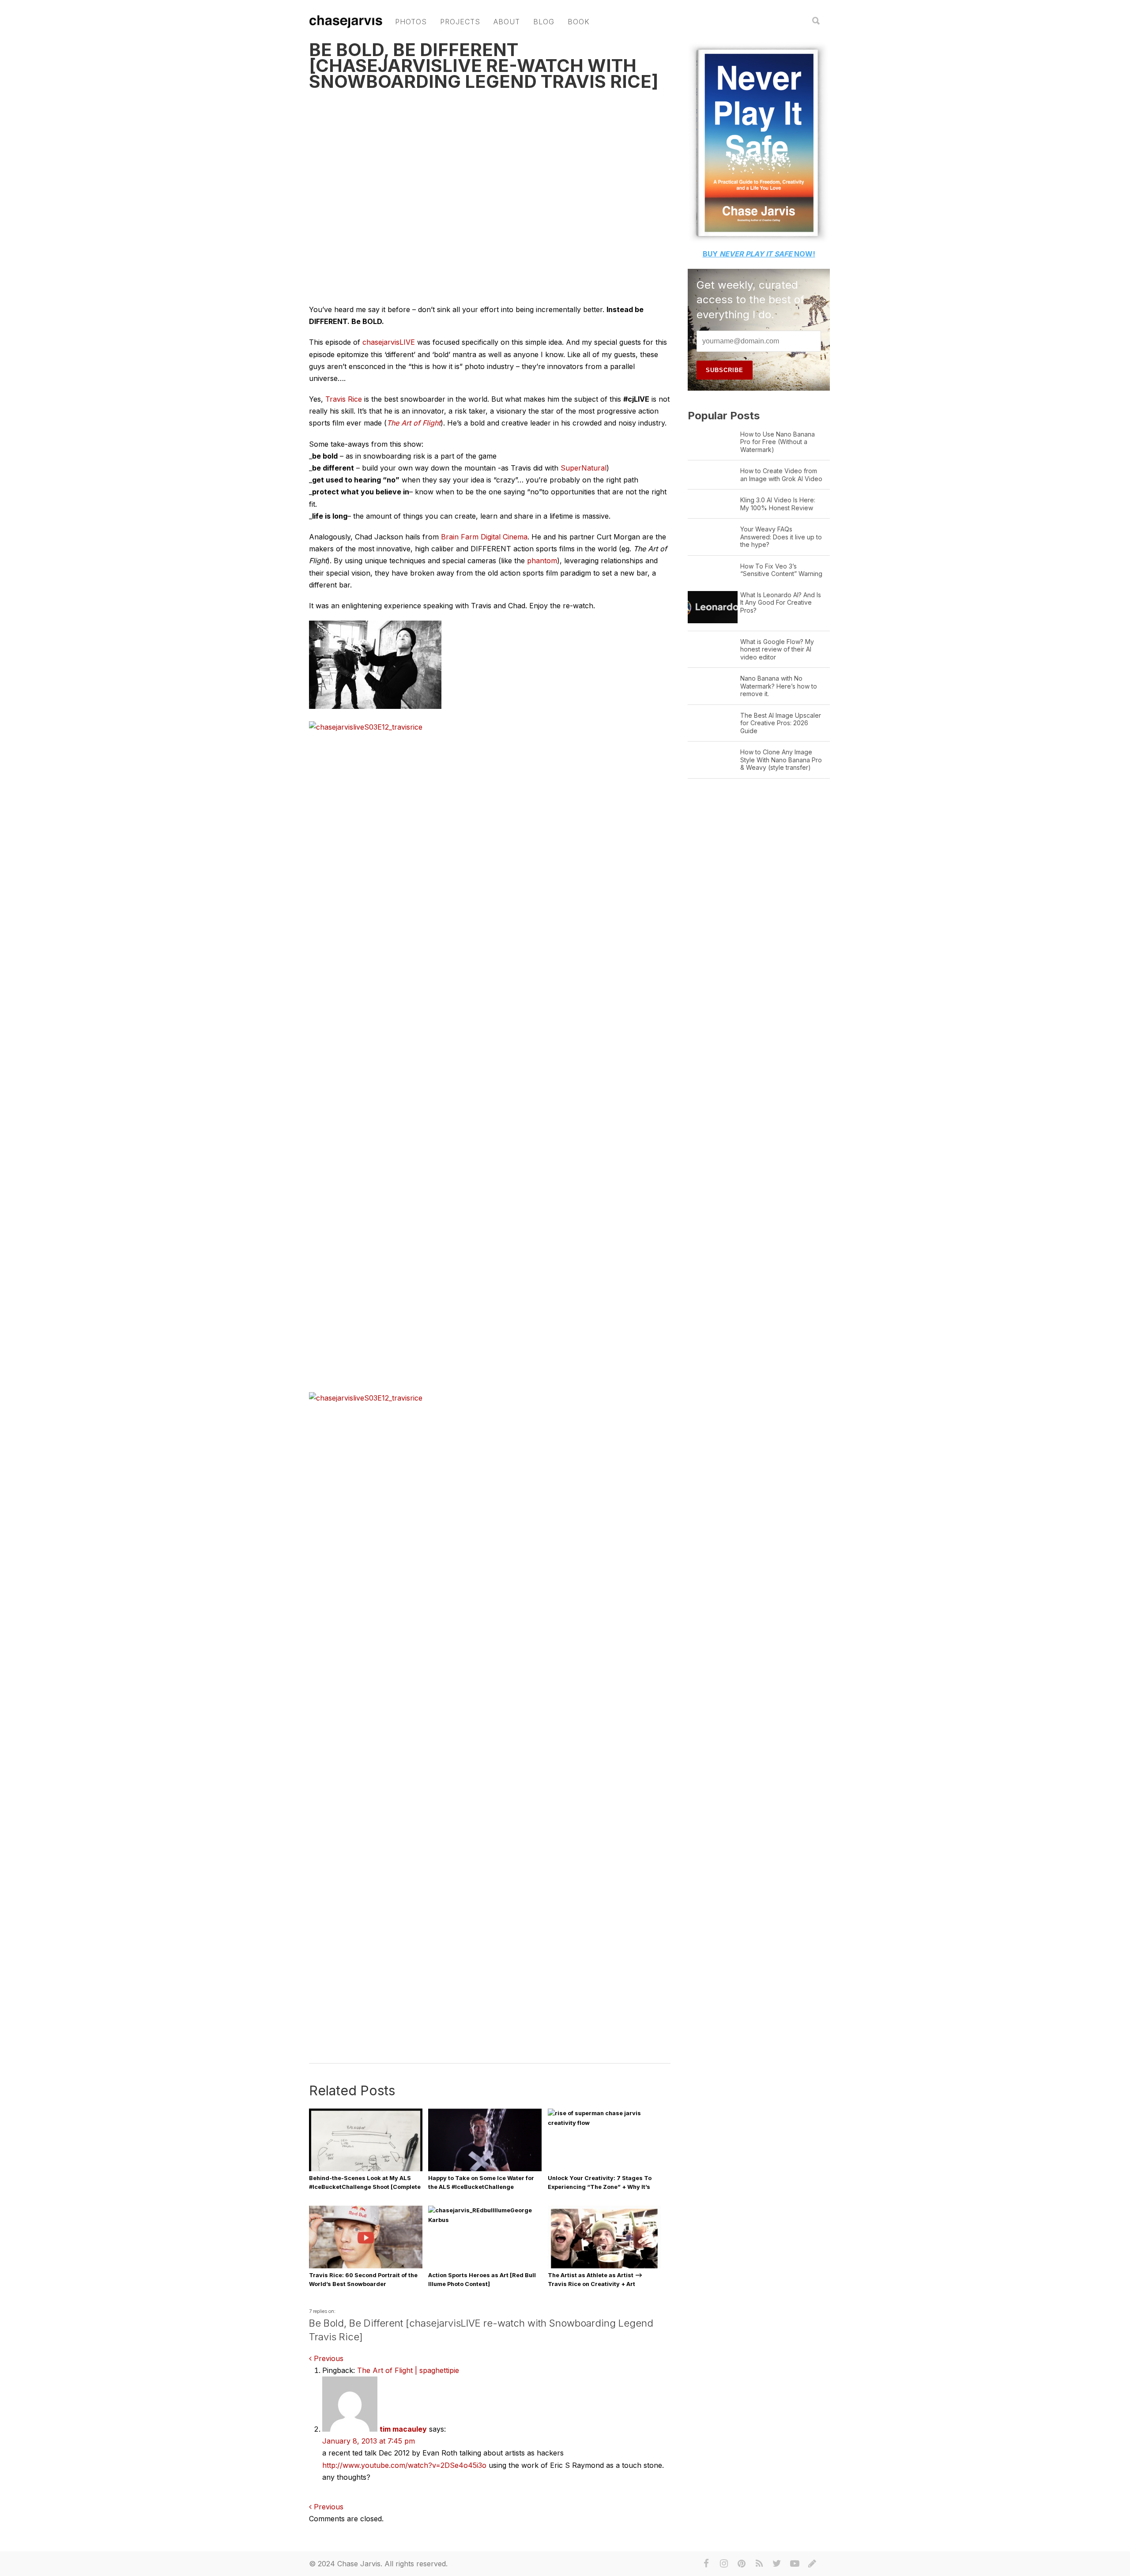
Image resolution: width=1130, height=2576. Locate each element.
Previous (328, 2358)
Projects (460, 22)
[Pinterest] (742, 2564)
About (507, 22)
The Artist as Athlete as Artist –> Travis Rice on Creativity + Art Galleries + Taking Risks (595, 2284)
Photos (411, 22)
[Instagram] (724, 2564)
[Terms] (812, 2564)
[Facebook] (706, 2564)
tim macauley (403, 2429)
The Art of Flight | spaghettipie (408, 2370)
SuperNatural (584, 468)
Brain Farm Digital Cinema (484, 537)
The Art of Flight (414, 423)
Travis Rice (344, 399)
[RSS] (759, 2564)
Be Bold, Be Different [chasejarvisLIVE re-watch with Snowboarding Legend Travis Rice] (484, 66)
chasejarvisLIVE (389, 342)
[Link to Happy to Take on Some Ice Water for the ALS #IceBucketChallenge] (485, 2169)
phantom (542, 561)
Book (579, 22)
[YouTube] (795, 2564)
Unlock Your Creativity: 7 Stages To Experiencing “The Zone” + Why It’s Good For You (600, 2187)
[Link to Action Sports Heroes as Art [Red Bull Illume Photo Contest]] (485, 2220)
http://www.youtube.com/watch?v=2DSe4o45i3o (404, 2465)
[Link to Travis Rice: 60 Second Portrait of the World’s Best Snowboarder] (366, 2268)
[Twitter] (777, 2564)
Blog (544, 22)
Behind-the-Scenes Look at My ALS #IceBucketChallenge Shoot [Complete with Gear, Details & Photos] (365, 2187)
